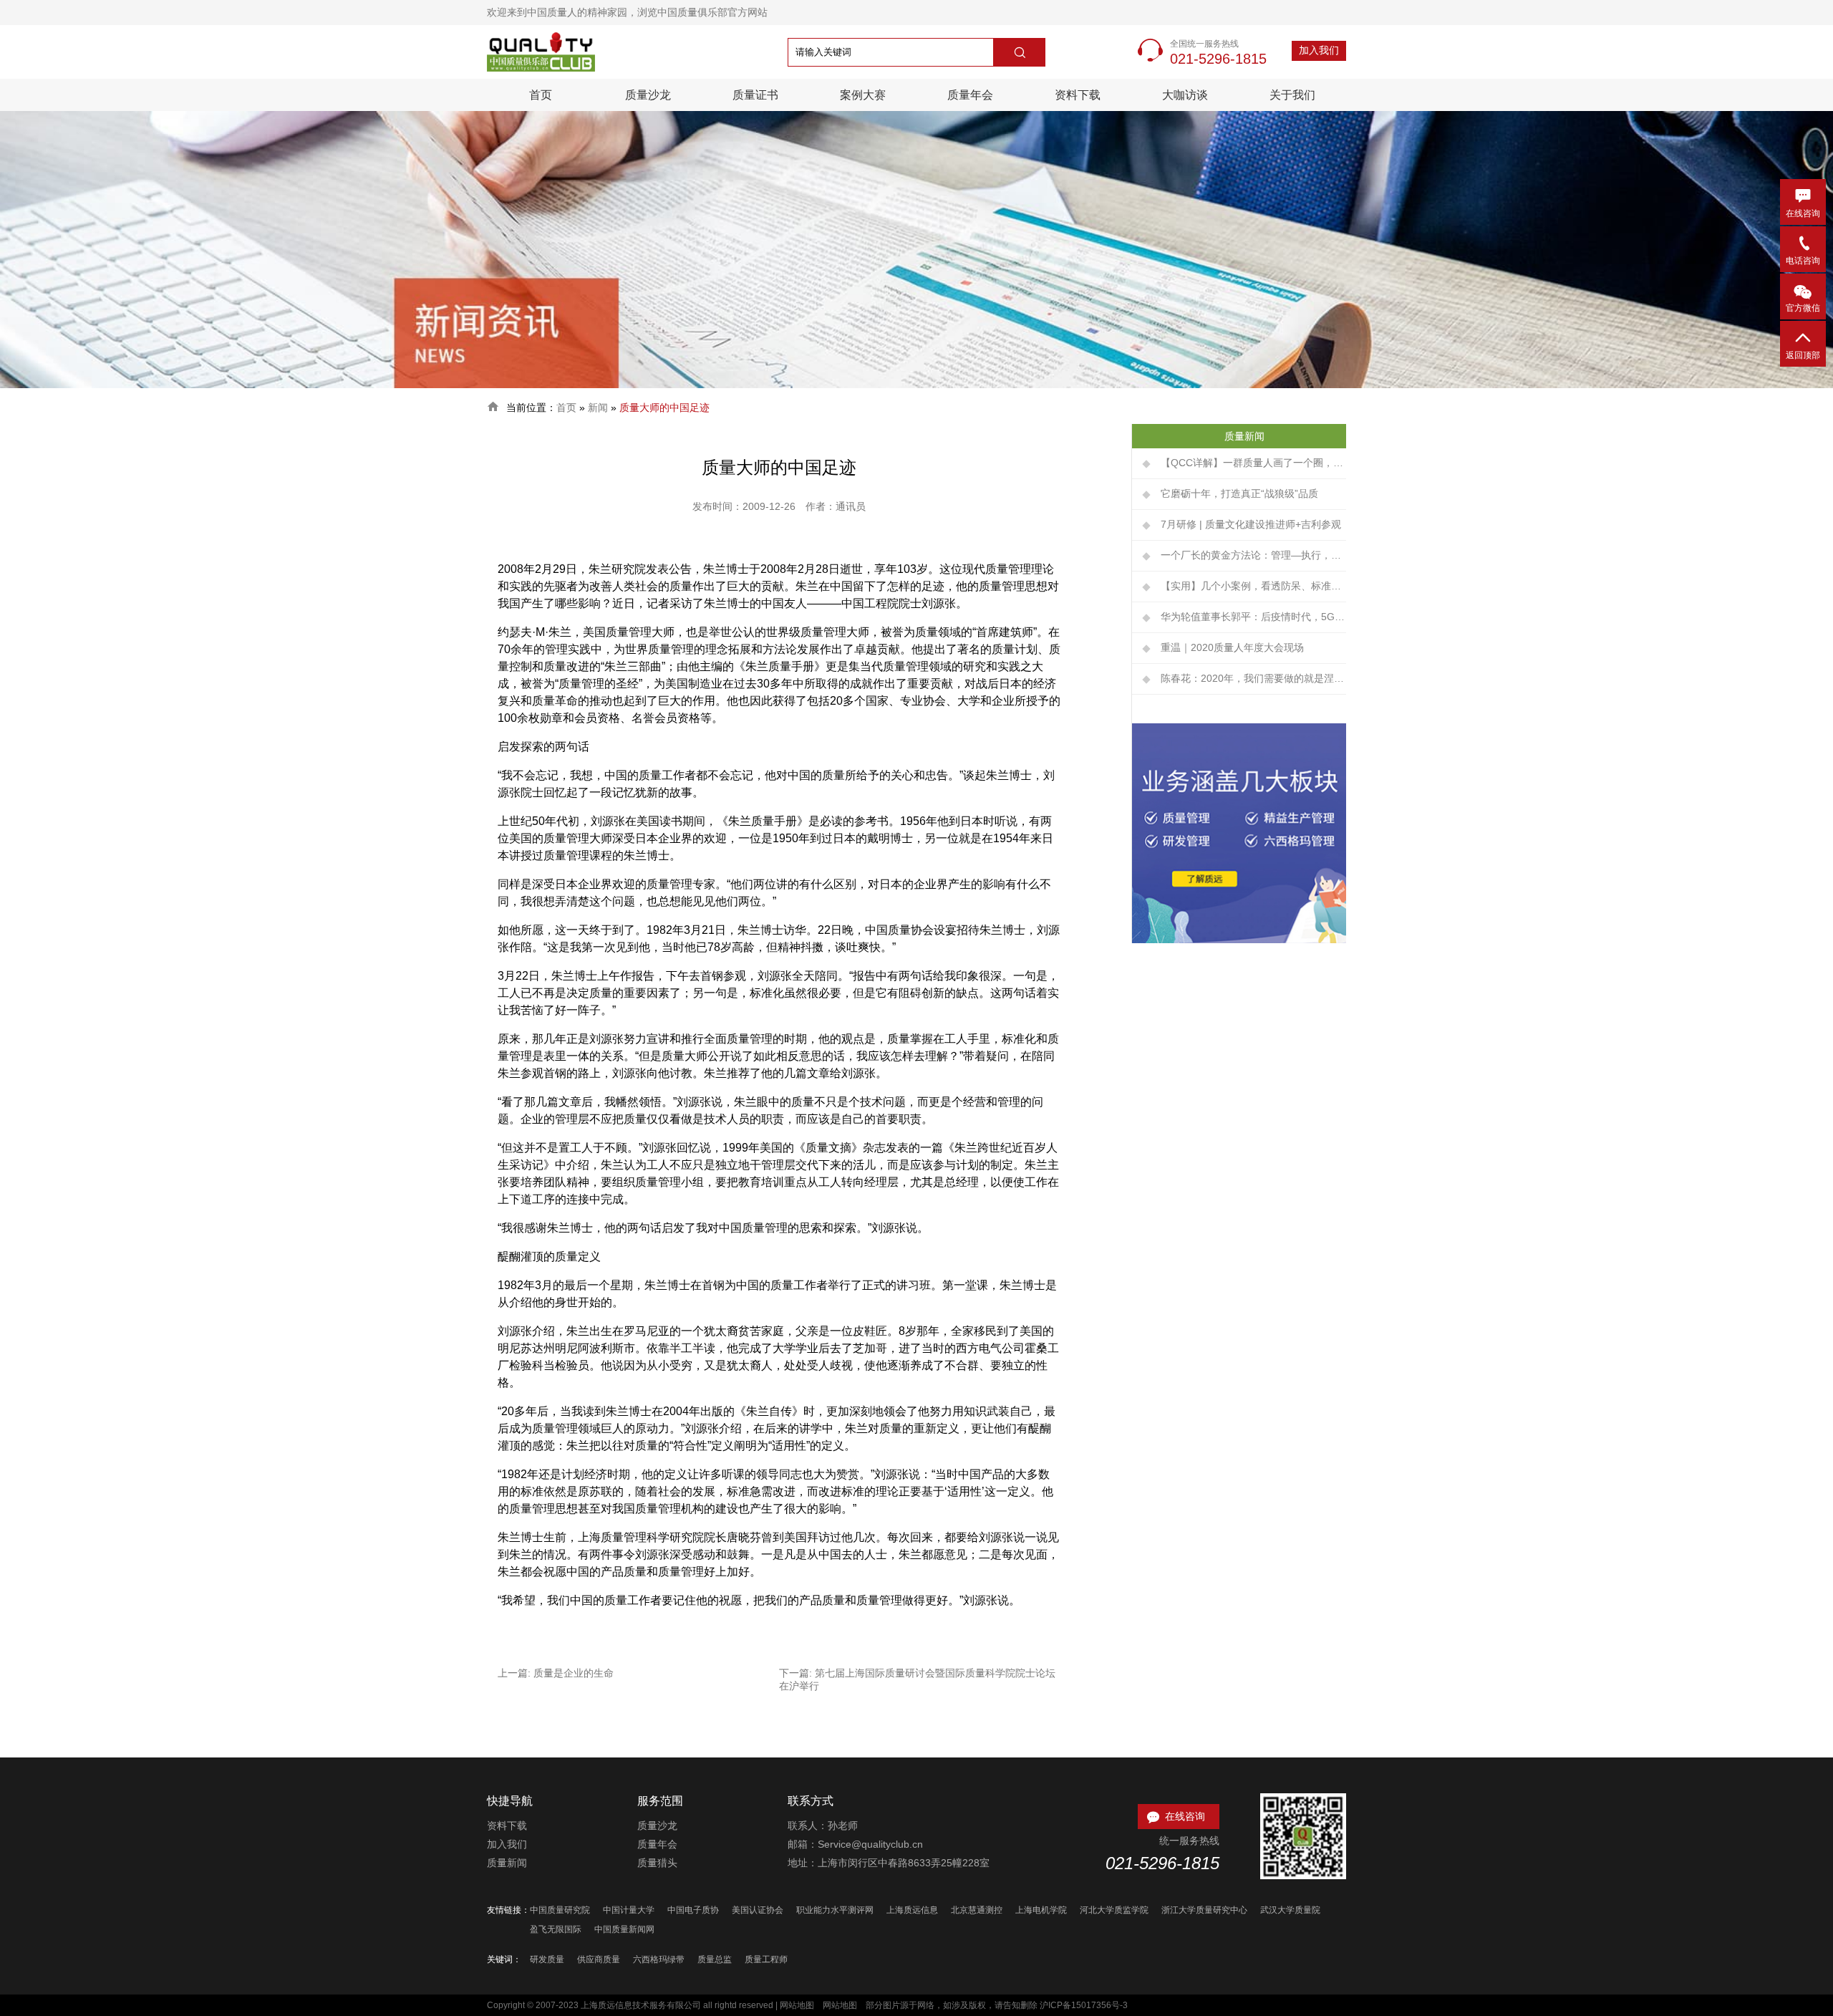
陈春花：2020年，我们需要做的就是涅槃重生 (1253, 678)
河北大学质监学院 (1114, 1910)
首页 (541, 95)
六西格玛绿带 (659, 1959)
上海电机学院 (1041, 1910)
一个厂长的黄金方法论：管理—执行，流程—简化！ (1253, 555)
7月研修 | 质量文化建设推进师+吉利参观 (1251, 524)
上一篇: (516, 1673)
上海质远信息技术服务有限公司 (641, 2005)
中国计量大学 (629, 1910)
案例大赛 (863, 95)
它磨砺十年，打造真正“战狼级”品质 (1239, 493)
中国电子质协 (693, 1910)
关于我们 (1292, 95)
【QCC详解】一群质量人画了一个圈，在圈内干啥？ (1253, 463)
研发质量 (547, 1959)
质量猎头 (657, 1863)
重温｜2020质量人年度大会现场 (1232, 647)
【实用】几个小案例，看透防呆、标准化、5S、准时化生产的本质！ (1253, 586)
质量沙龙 (648, 95)
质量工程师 (766, 1959)
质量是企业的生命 (574, 1673)
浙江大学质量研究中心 (1204, 1910)
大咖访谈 (1185, 95)
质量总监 (715, 1959)
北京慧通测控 (977, 1910)
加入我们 (1319, 50)
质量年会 (970, 95)
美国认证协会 (758, 1910)
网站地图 (797, 2005)
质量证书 (755, 95)
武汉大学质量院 (1290, 1910)
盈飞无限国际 (556, 1929)
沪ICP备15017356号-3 (1084, 2005)
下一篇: (797, 1673)
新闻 (598, 407)
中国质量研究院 (560, 1910)
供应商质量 (599, 1959)
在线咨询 (1175, 1816)
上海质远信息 (912, 1910)
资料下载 (1078, 95)
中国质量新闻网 (624, 1929)
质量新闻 (507, 1863)
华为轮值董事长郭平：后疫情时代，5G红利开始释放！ (1253, 617)
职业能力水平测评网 (835, 1910)
